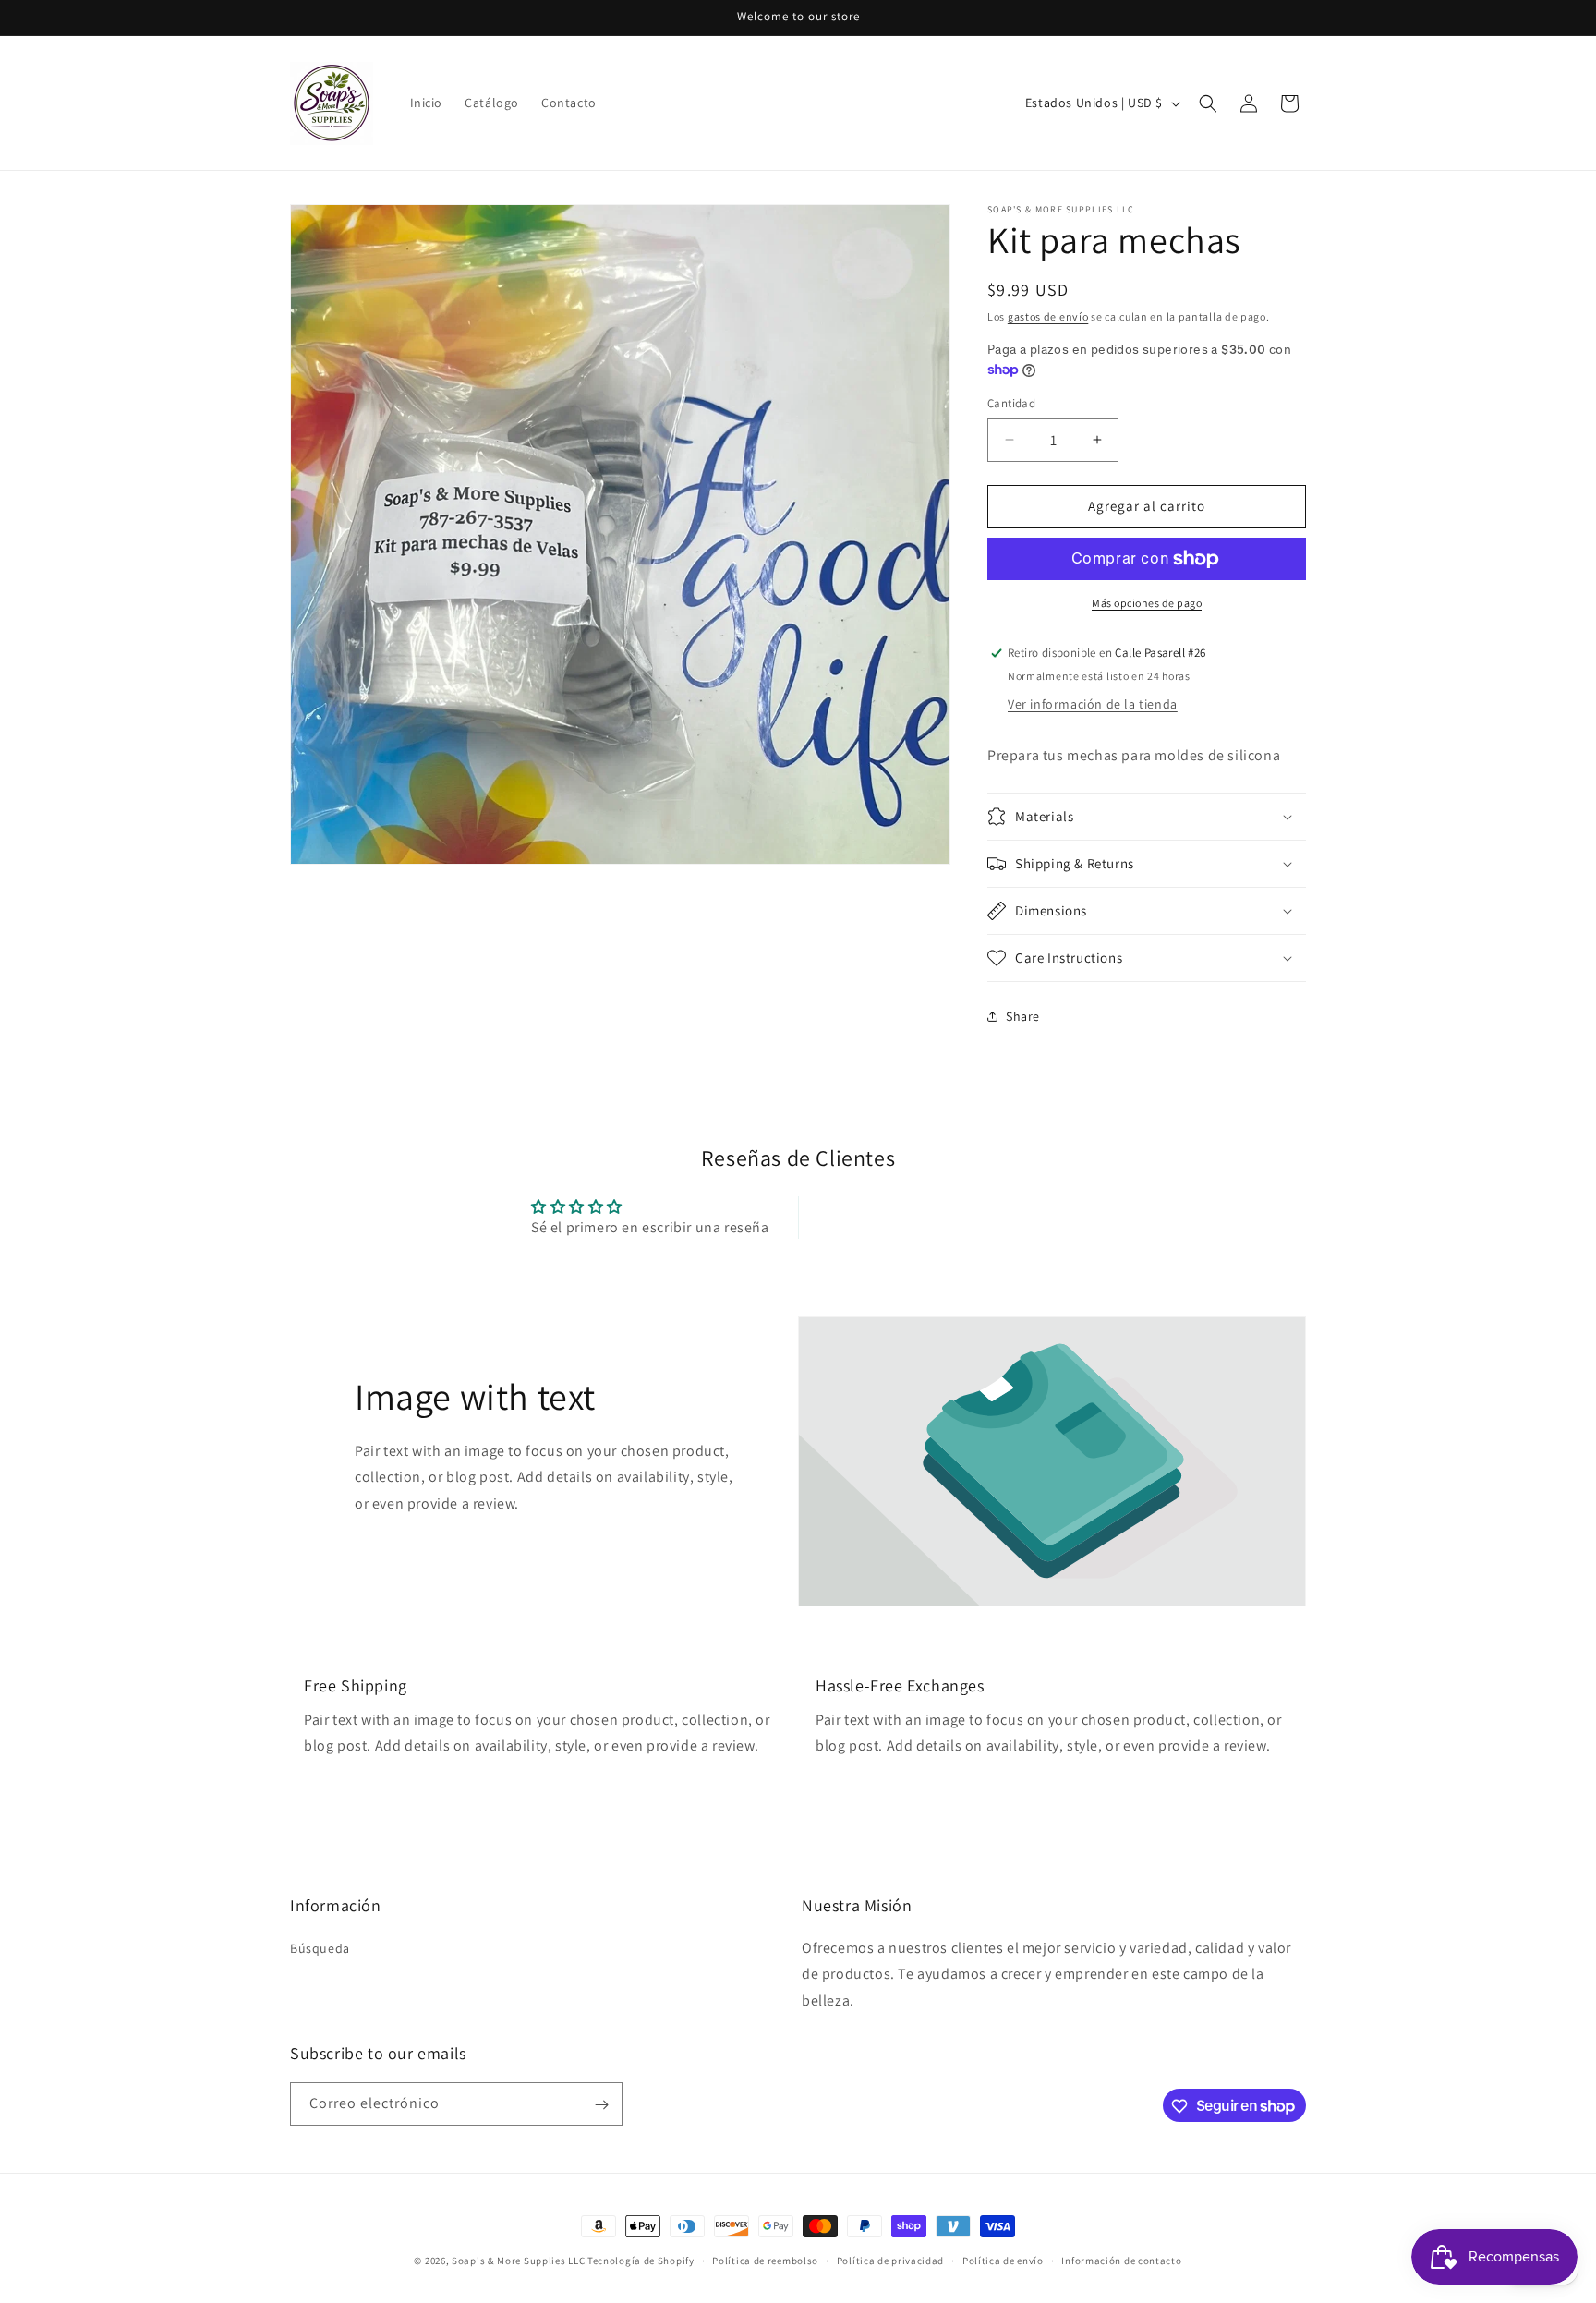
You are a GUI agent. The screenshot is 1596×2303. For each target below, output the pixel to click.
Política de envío (1003, 2260)
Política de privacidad (890, 2260)
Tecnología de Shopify (641, 2261)
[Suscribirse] (601, 2105)
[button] (1208, 103)
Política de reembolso (765, 2260)
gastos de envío (1048, 316)
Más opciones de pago (1147, 603)
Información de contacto (1121, 2260)
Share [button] (1023, 1016)
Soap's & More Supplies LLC (518, 2261)
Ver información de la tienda (1093, 704)
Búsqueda (320, 1948)
